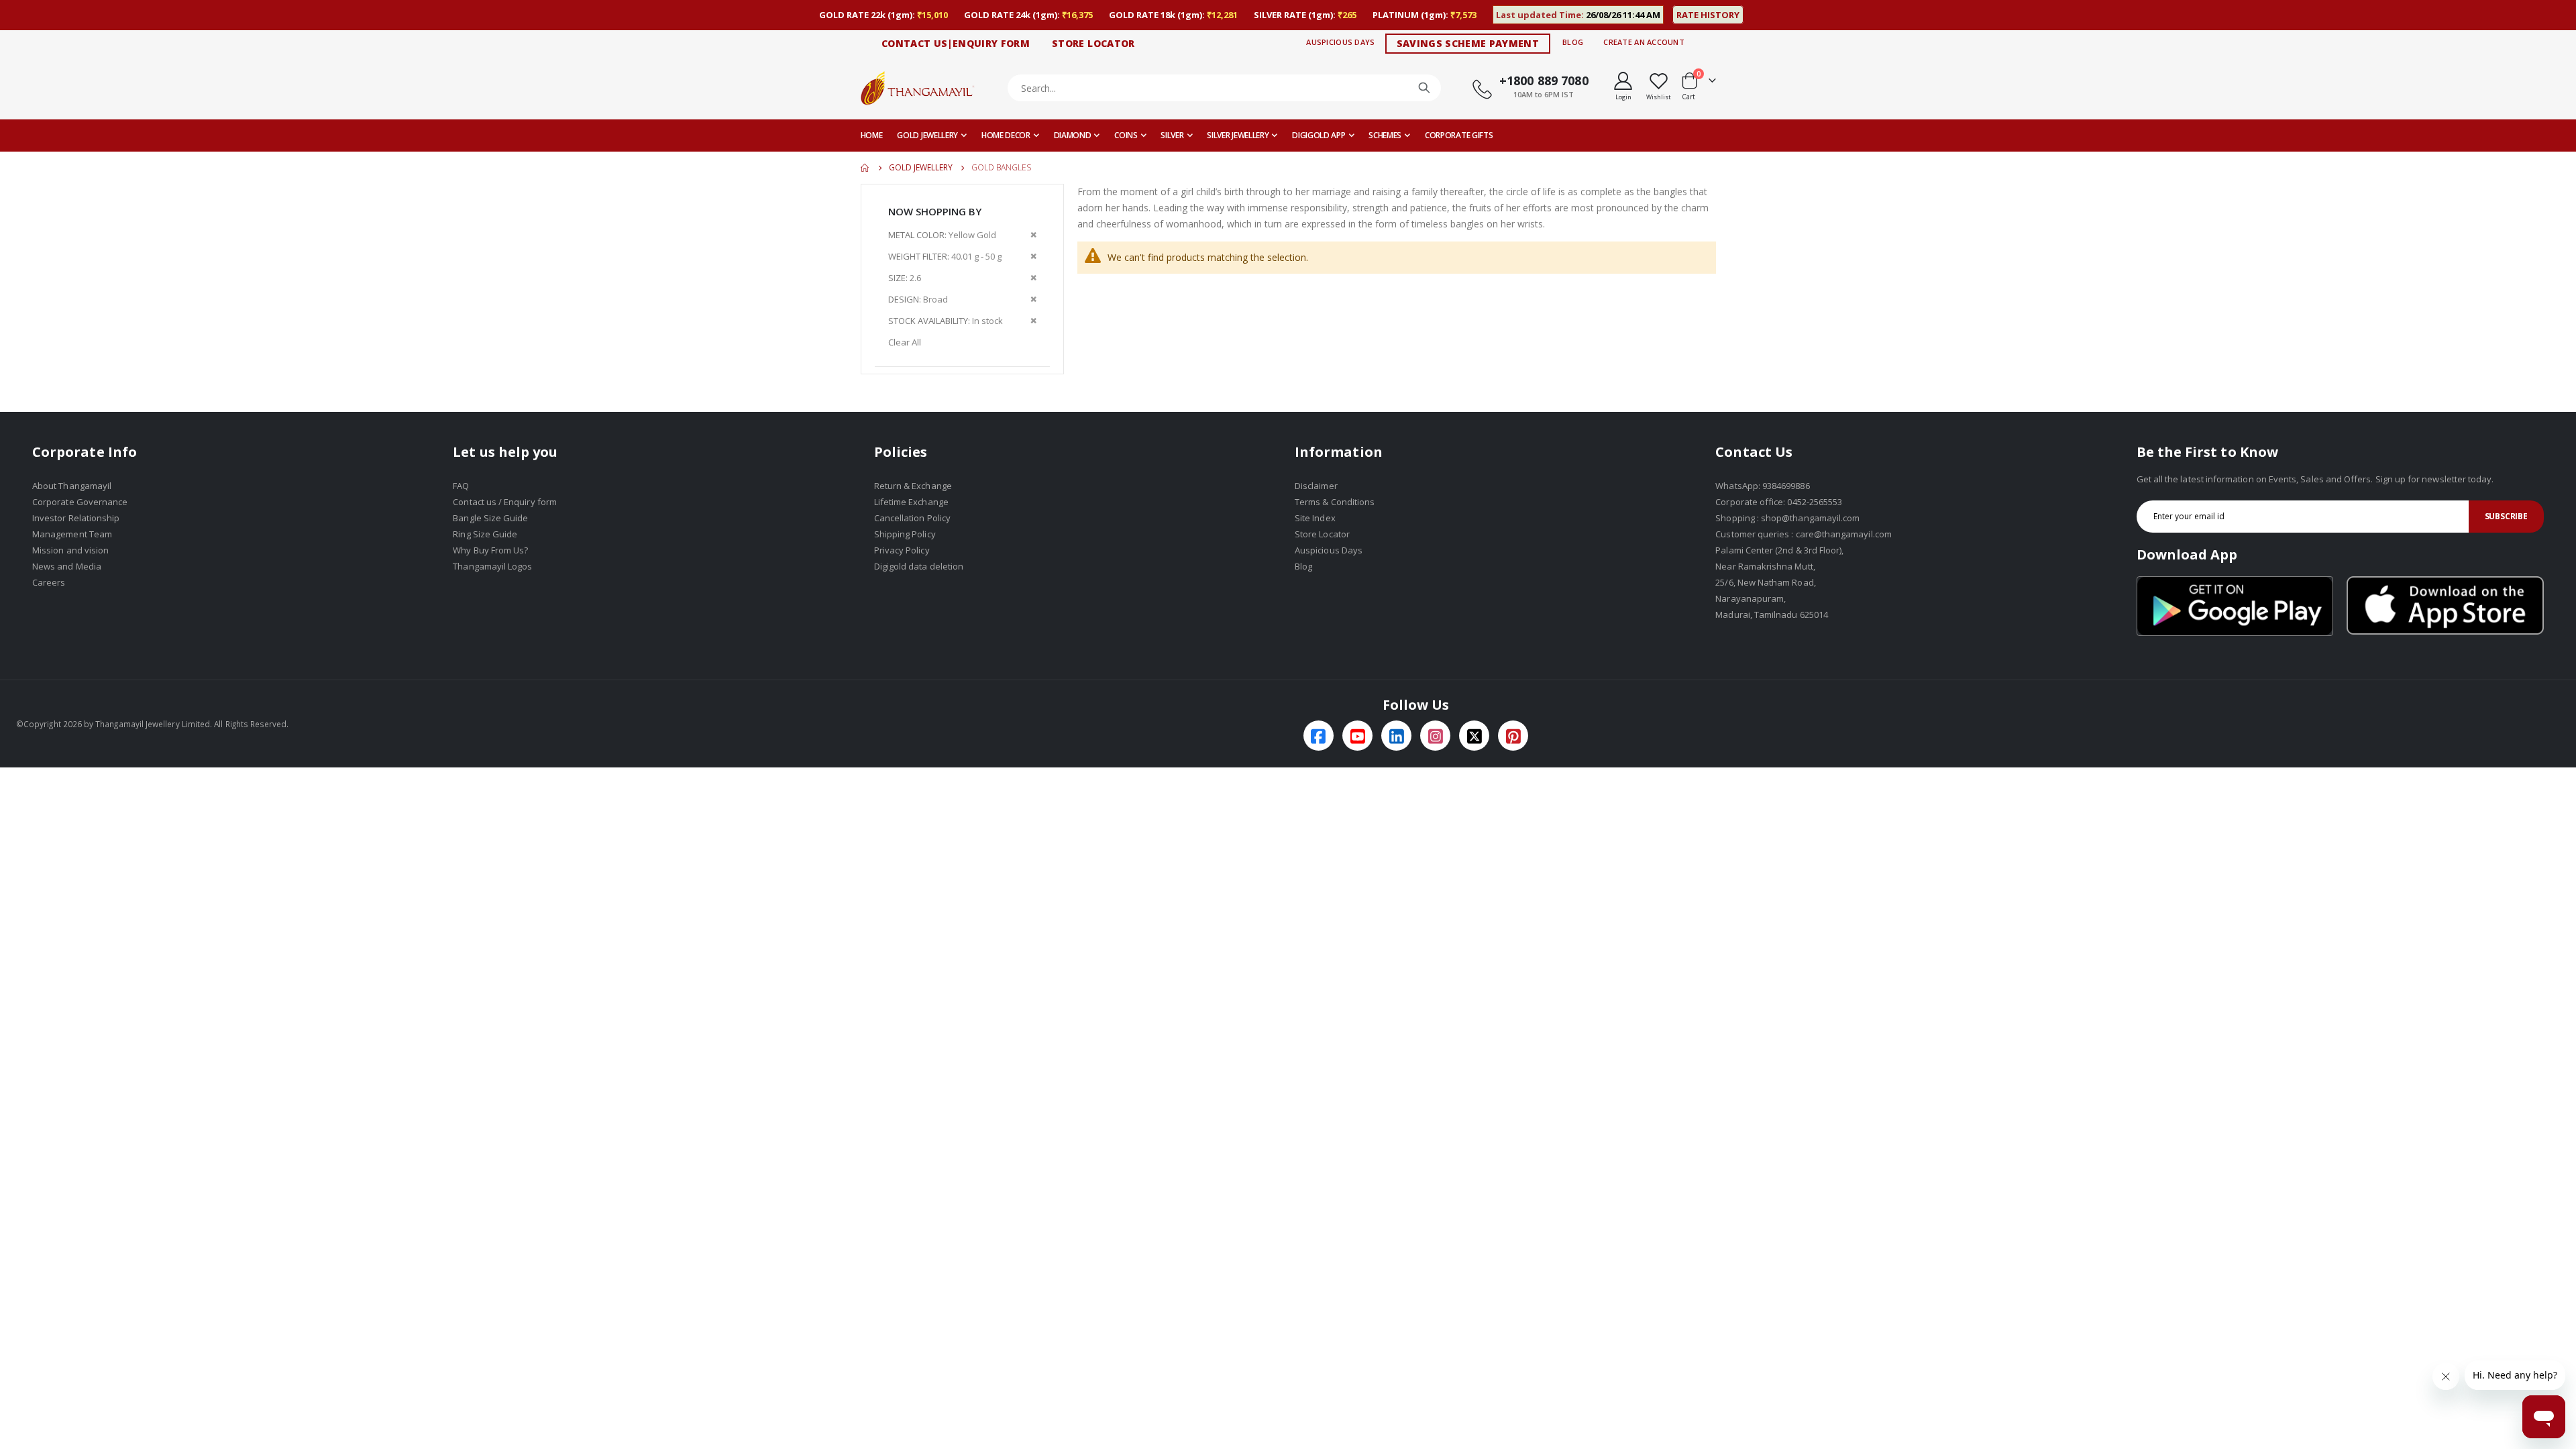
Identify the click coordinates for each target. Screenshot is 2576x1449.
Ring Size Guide (485, 534)
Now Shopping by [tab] (935, 211)
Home (865, 168)
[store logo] (918, 88)
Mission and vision (70, 550)
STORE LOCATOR (1093, 43)
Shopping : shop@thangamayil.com (1787, 518)
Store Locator (1322, 534)
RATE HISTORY (1708, 15)
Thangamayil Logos (492, 566)
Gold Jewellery (921, 168)
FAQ (461, 486)
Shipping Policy (905, 534)
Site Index (1315, 518)
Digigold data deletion (919, 566)
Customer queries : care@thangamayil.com (1804, 534)
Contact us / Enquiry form (505, 502)
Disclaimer (1316, 486)
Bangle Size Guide (490, 518)
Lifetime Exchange (911, 502)
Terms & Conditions (1335, 502)
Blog (1573, 42)
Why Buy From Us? (490, 550)
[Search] (1424, 88)
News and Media (67, 566)
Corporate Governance (80, 502)
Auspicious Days (1340, 42)
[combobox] (1225, 88)
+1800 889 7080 (1544, 80)
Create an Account (1644, 42)
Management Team (72, 534)
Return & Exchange (913, 486)
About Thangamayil (72, 486)
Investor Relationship (76, 518)
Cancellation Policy (912, 518)
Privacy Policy (902, 550)
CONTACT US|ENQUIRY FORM (956, 43)
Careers (49, 582)
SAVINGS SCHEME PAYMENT (1468, 43)
